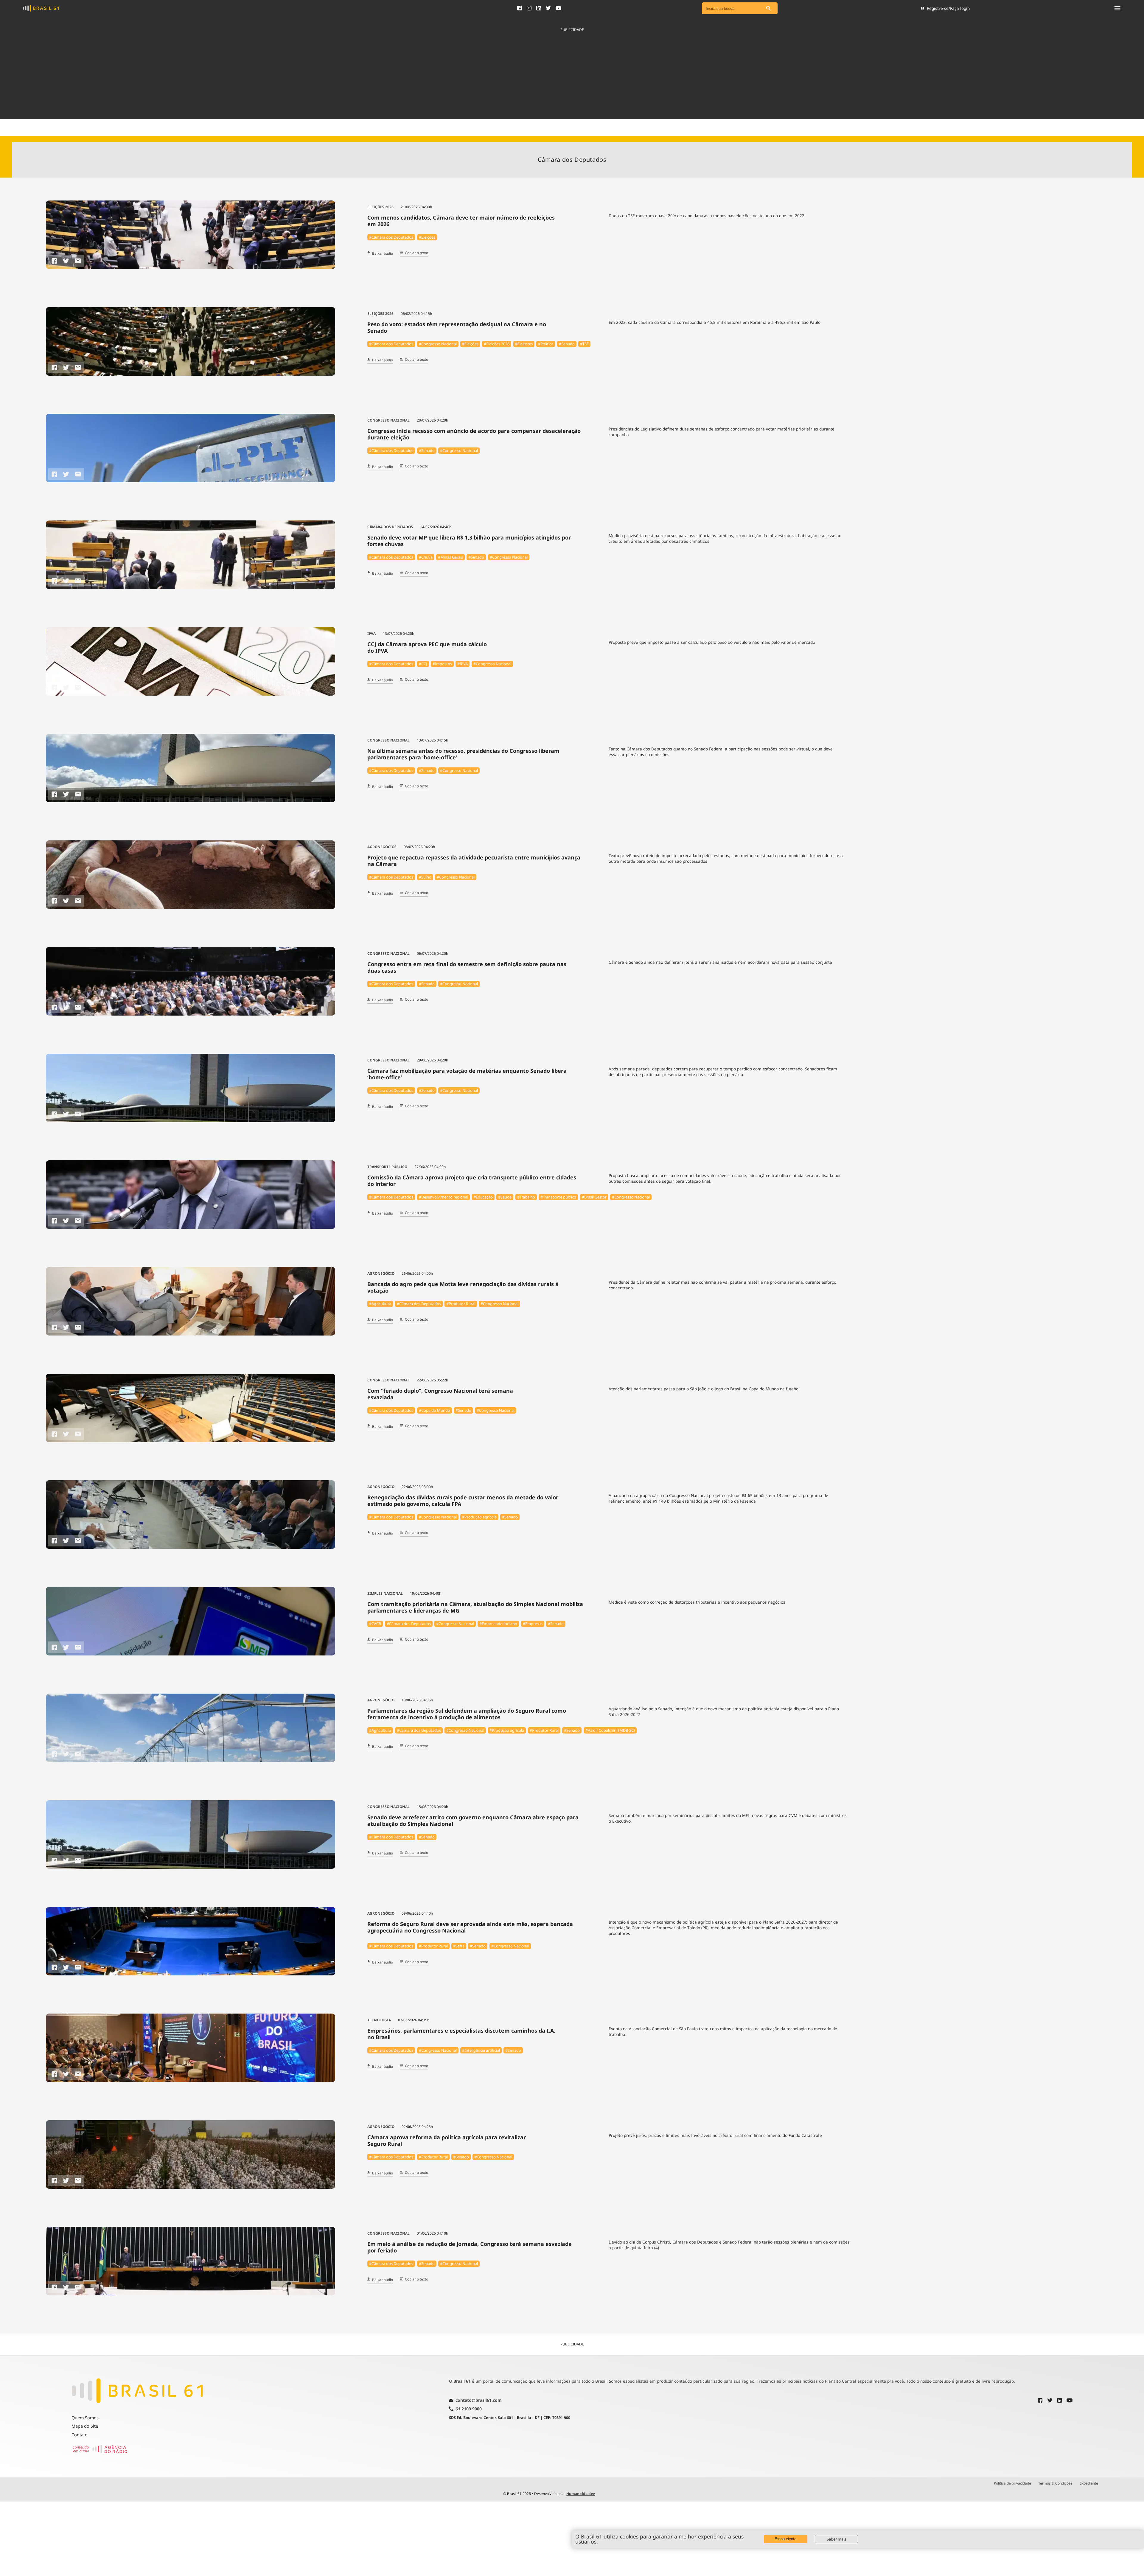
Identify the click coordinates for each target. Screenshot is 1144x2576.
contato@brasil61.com (479, 2401)
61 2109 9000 (469, 2409)
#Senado (567, 344)
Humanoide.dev (581, 2494)
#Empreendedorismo (498, 1624)
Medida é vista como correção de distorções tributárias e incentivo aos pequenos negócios (697, 1602)
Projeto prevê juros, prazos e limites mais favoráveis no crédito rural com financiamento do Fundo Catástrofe (715, 2135)
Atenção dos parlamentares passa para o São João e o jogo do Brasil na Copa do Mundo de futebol (704, 1389)
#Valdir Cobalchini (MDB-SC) (610, 1730)
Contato (80, 2435)
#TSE (584, 344)
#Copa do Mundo (435, 1410)
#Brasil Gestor (594, 1197)
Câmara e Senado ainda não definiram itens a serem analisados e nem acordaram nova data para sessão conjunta (720, 962)
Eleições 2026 (380, 207)
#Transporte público (558, 1197)
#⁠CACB (375, 1624)
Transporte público (387, 1167)
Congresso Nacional (388, 420)
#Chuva (426, 557)
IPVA (372, 633)
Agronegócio (381, 1273)
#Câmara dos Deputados (391, 237)
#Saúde (505, 1197)
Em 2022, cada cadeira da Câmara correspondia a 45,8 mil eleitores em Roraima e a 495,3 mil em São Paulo (715, 322)
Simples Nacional (385, 1593)
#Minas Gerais (450, 557)
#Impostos (442, 664)
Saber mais (836, 2539)
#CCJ (423, 664)
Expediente (1089, 2483)
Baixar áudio (383, 254)
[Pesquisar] (769, 8)
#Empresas (533, 1624)
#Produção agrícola (479, 1517)
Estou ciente (785, 2539)
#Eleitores (524, 344)
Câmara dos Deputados (390, 527)
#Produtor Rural (461, 1304)
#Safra (459, 1946)
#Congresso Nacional (438, 344)
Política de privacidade (1012, 2483)
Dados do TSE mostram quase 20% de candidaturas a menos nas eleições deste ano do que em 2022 (707, 216)
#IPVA (463, 664)
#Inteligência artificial (481, 2050)
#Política (546, 344)
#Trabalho (526, 1197)
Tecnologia (379, 2020)
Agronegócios (382, 847)
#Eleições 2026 (497, 344)
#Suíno (425, 877)
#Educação (483, 1197)
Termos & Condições (1055, 2483)
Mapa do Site (85, 2426)
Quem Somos (85, 2418)
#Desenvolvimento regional (443, 1197)
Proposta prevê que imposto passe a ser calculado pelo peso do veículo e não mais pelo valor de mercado (712, 642)
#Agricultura (380, 1304)
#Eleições (427, 237)
